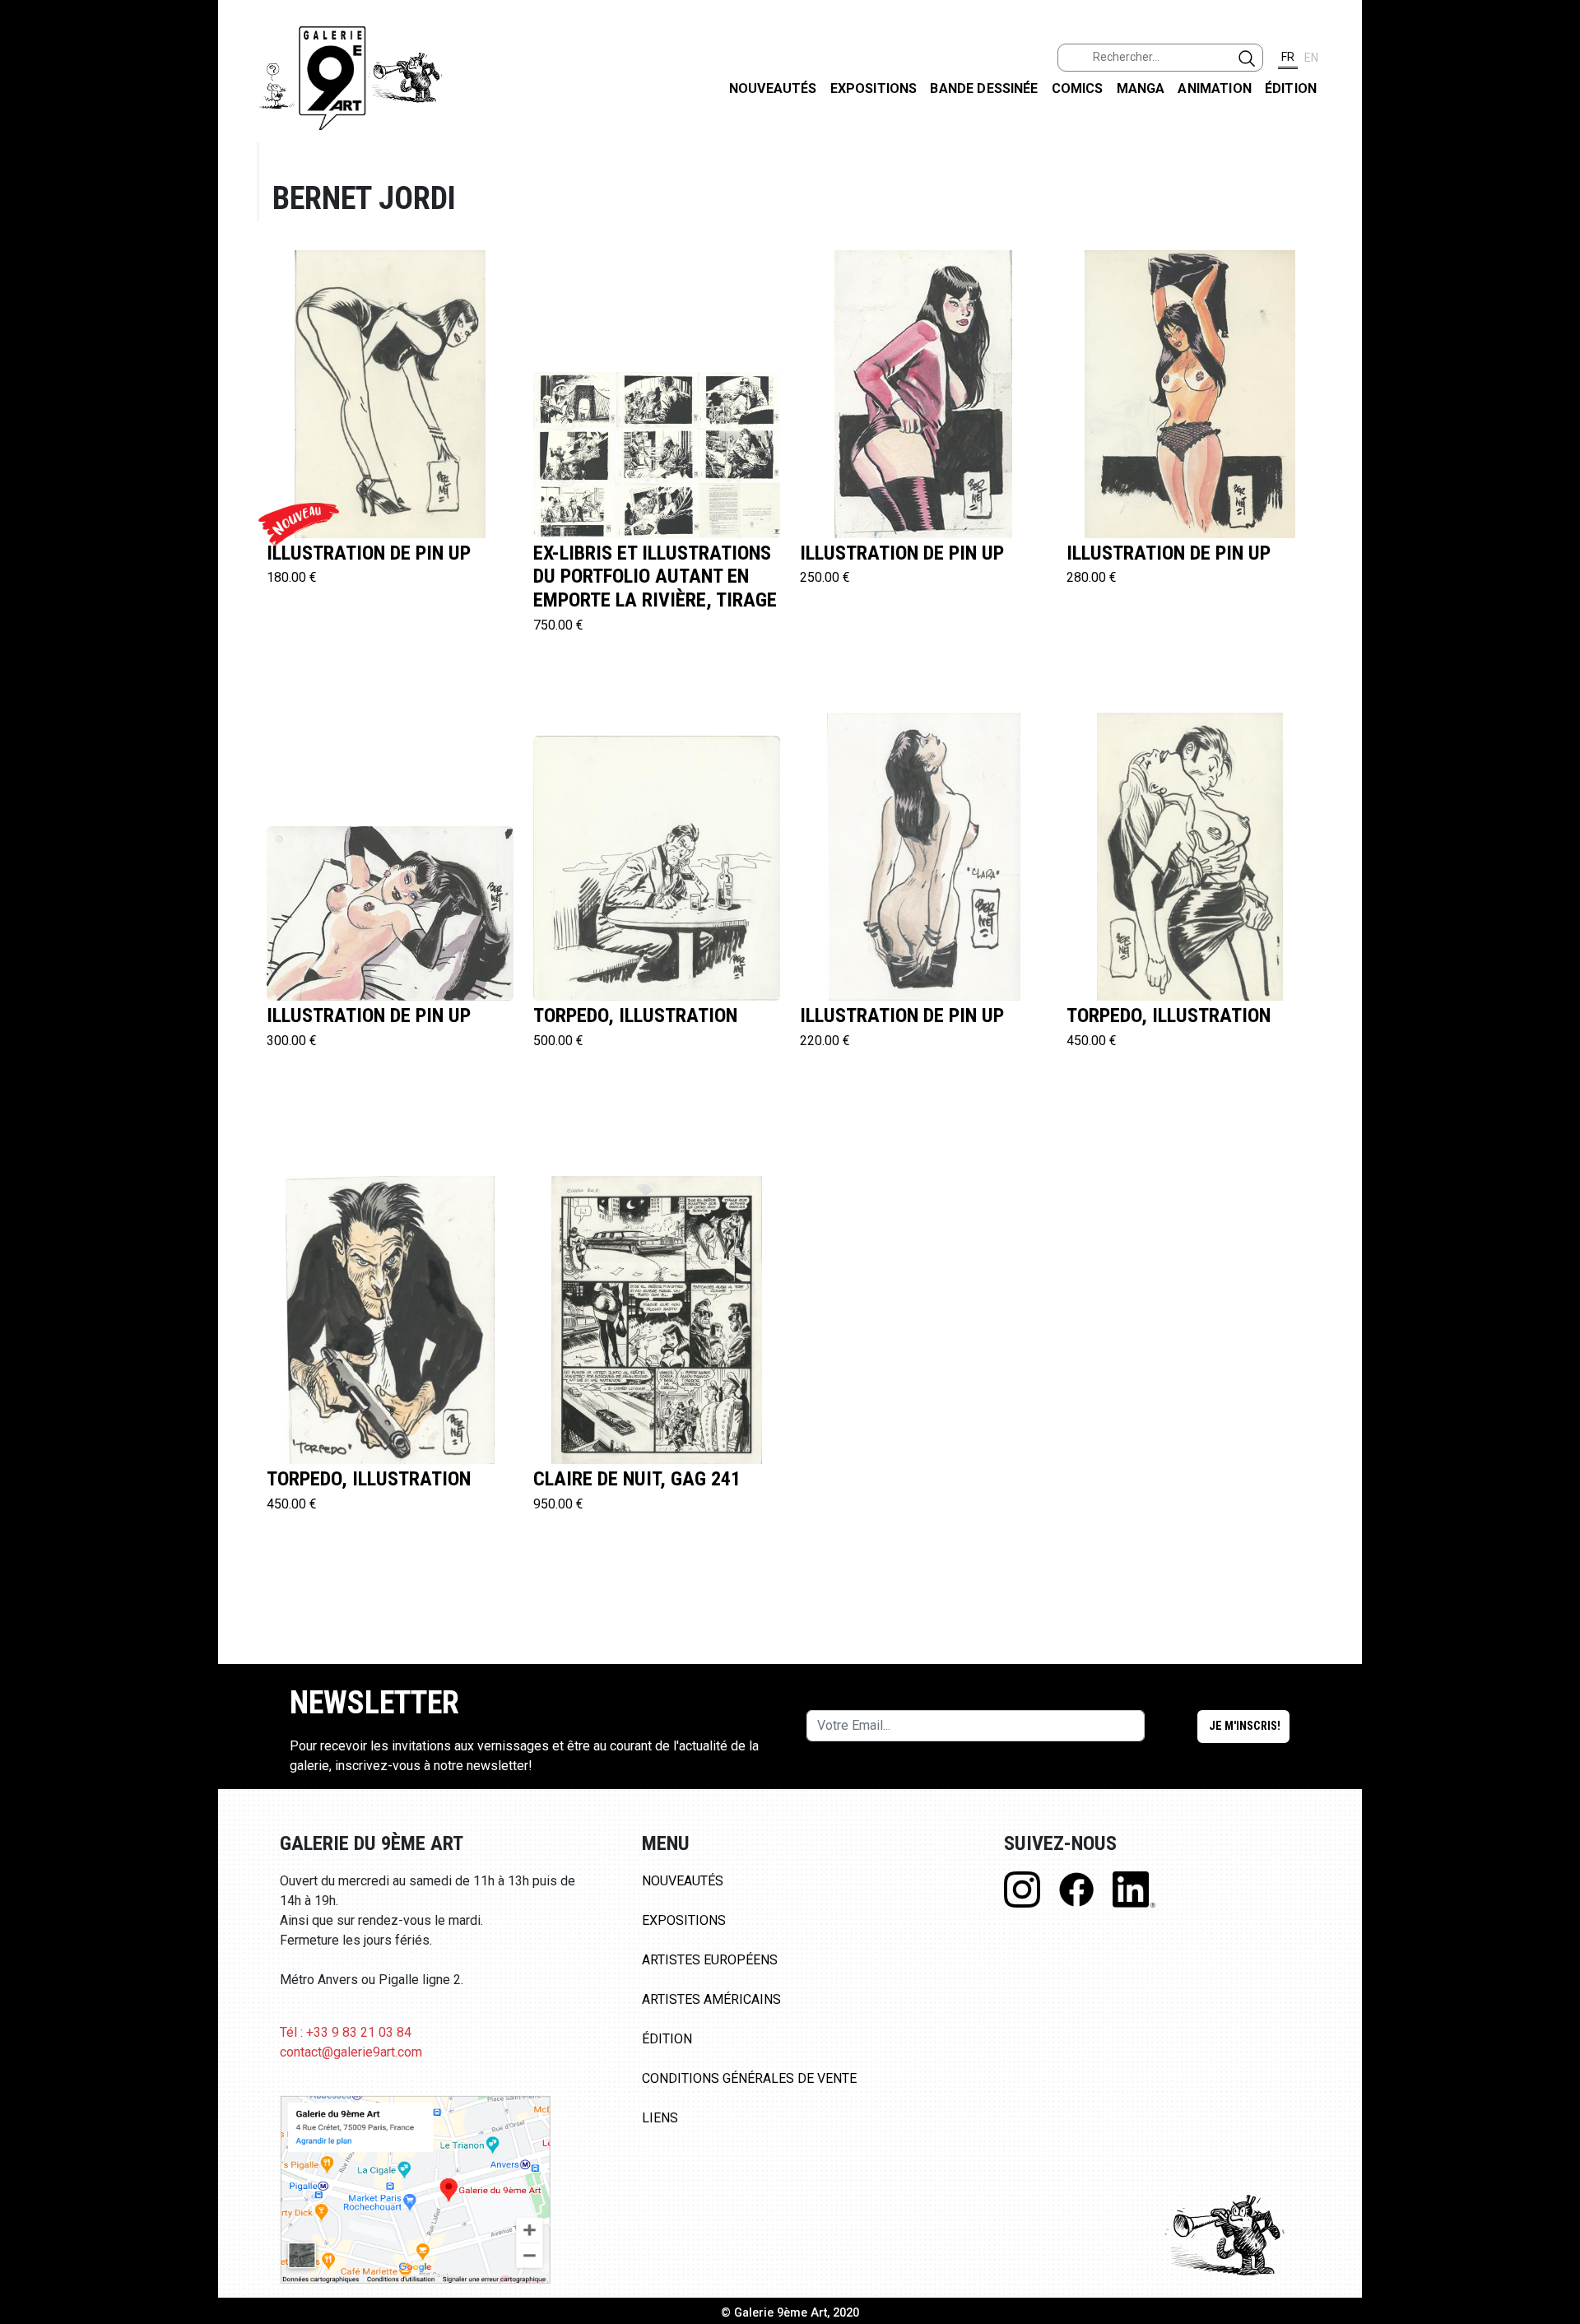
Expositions (874, 88)
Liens (660, 2118)
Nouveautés (773, 88)
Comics (1078, 88)
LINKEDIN (1554, 293)
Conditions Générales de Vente (749, 2078)
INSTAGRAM (1554, 211)
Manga (1141, 88)
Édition (1291, 88)
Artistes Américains (711, 1999)
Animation (1214, 88)
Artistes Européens (710, 1960)
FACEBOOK (1554, 126)
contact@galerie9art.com (351, 2052)
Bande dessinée (984, 88)
